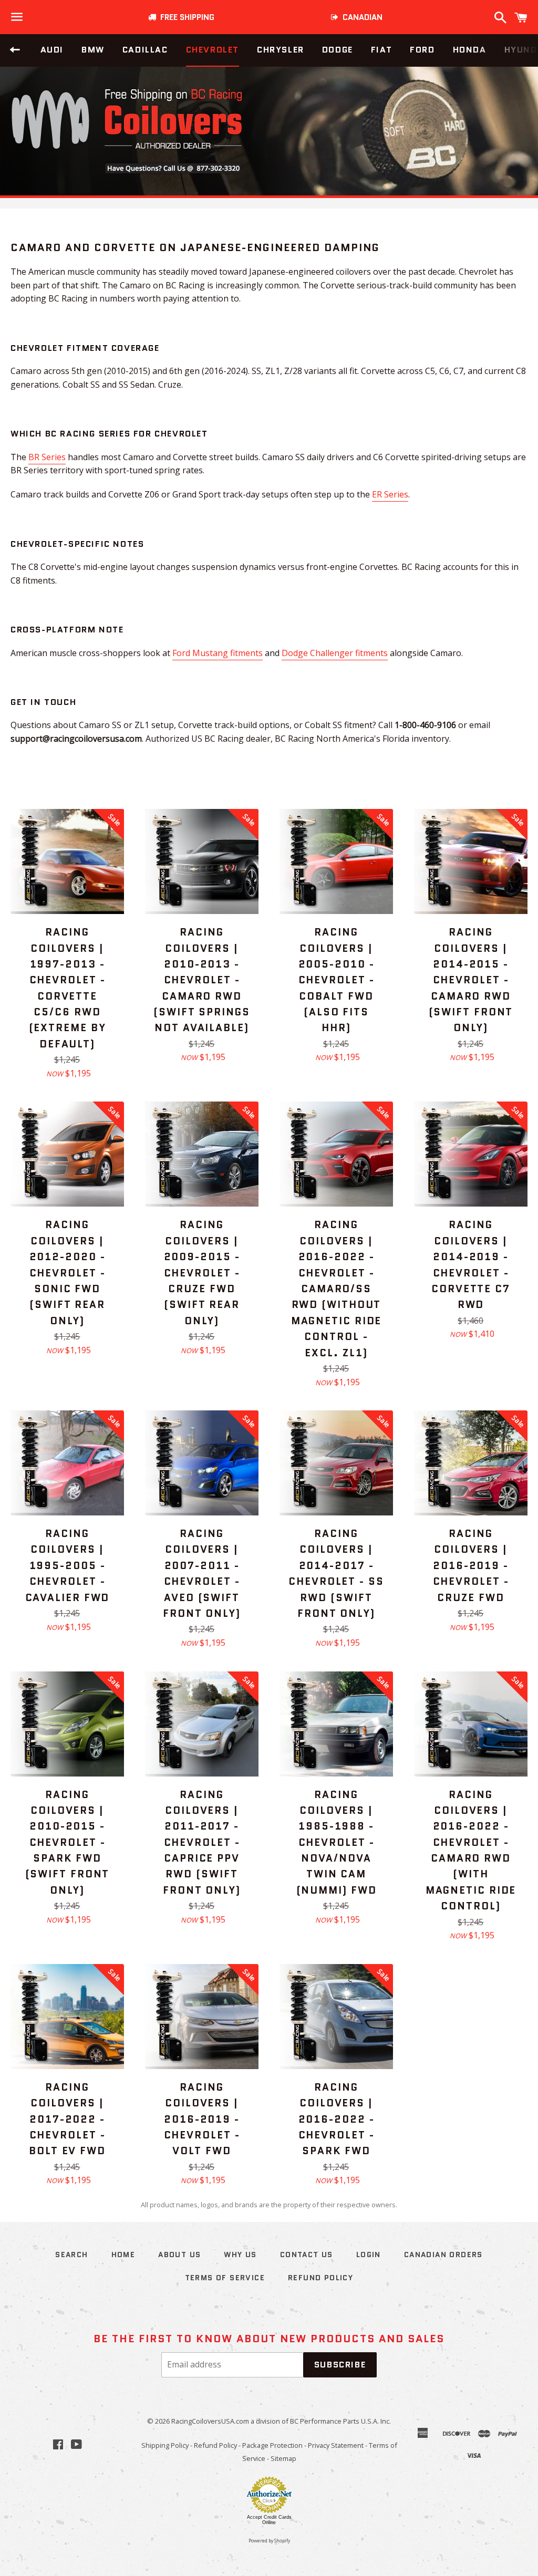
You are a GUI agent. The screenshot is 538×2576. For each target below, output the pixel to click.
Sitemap (283, 2458)
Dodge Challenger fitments (335, 653)
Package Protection (272, 2445)
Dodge (338, 50)
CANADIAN (360, 17)
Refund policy (320, 2278)
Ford (422, 50)
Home (123, 2255)
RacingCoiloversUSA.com (210, 2421)
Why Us (240, 2255)
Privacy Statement (336, 2445)
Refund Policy (215, 2445)
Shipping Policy (165, 2445)
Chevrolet (213, 50)
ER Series (390, 494)
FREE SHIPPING (185, 17)
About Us (179, 2255)
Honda (470, 50)
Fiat (381, 50)
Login (369, 2255)
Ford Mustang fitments (218, 653)
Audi (52, 50)
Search (71, 2255)
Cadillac (145, 50)
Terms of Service (225, 2278)
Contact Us (307, 2255)
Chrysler (281, 50)
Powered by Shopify (269, 2541)
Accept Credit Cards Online (269, 2520)
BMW (93, 50)
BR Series (47, 457)
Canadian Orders (443, 2255)
